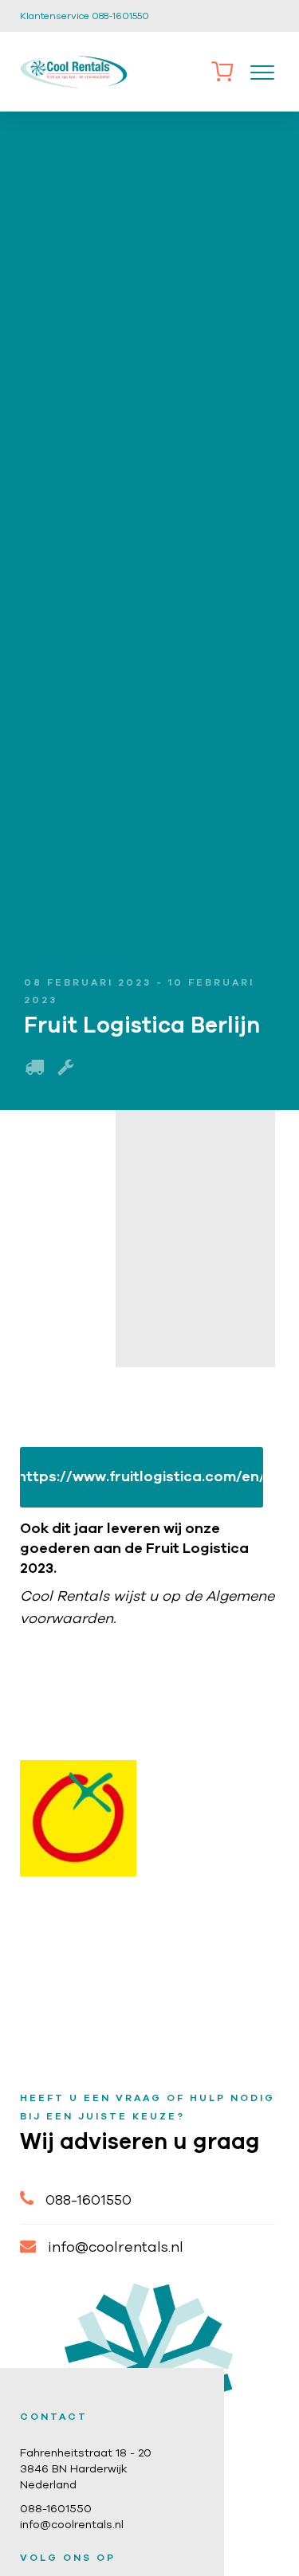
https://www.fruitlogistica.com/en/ (142, 1477)
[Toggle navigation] (262, 72)
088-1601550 (89, 2201)
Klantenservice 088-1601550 (85, 16)
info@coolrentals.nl (116, 2248)
